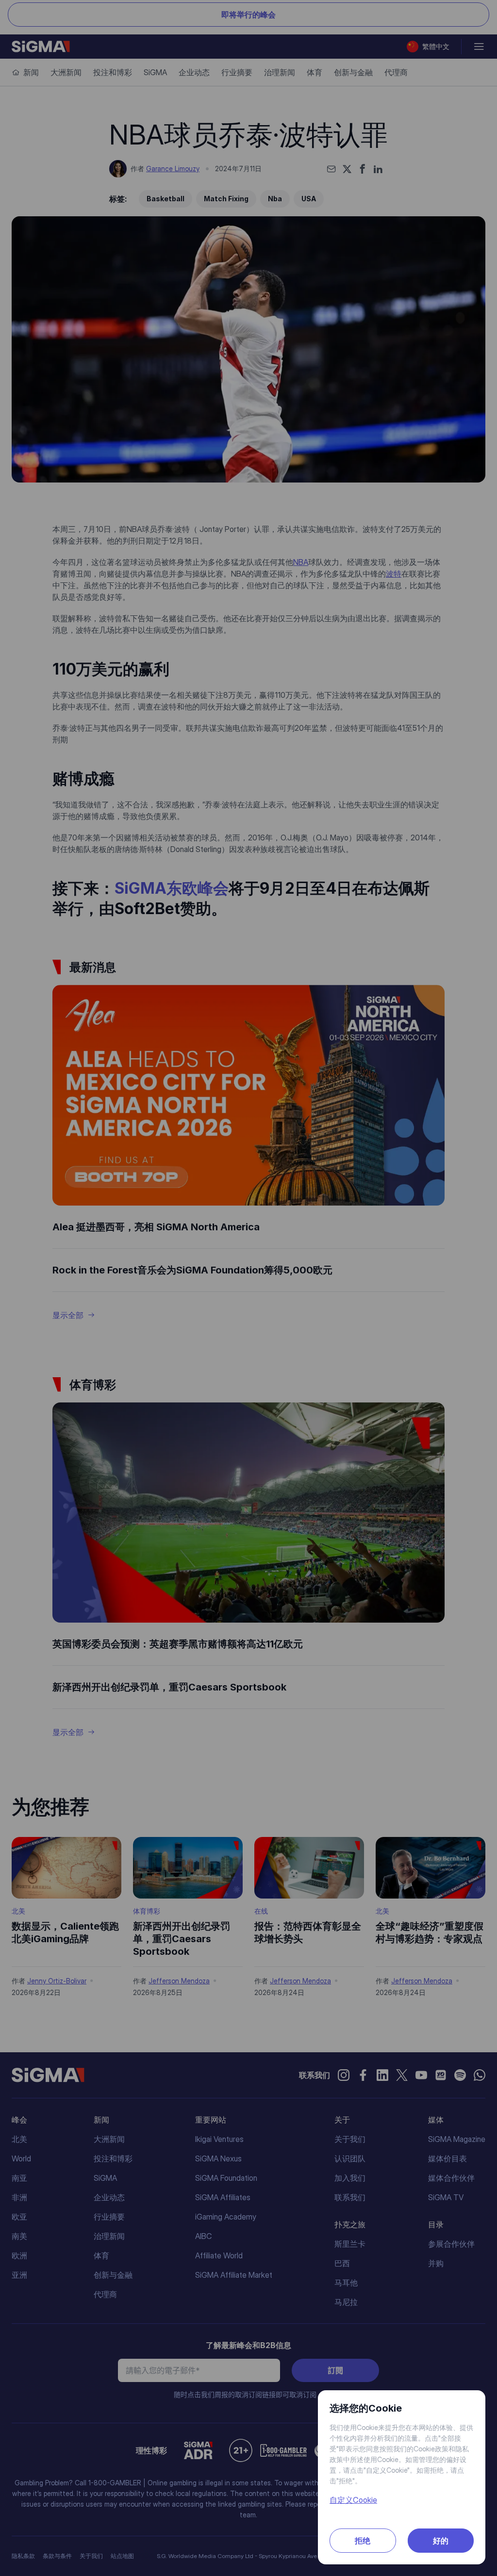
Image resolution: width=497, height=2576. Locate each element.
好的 (441, 2541)
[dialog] (248, 1288)
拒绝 (363, 2541)
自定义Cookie (353, 2500)
